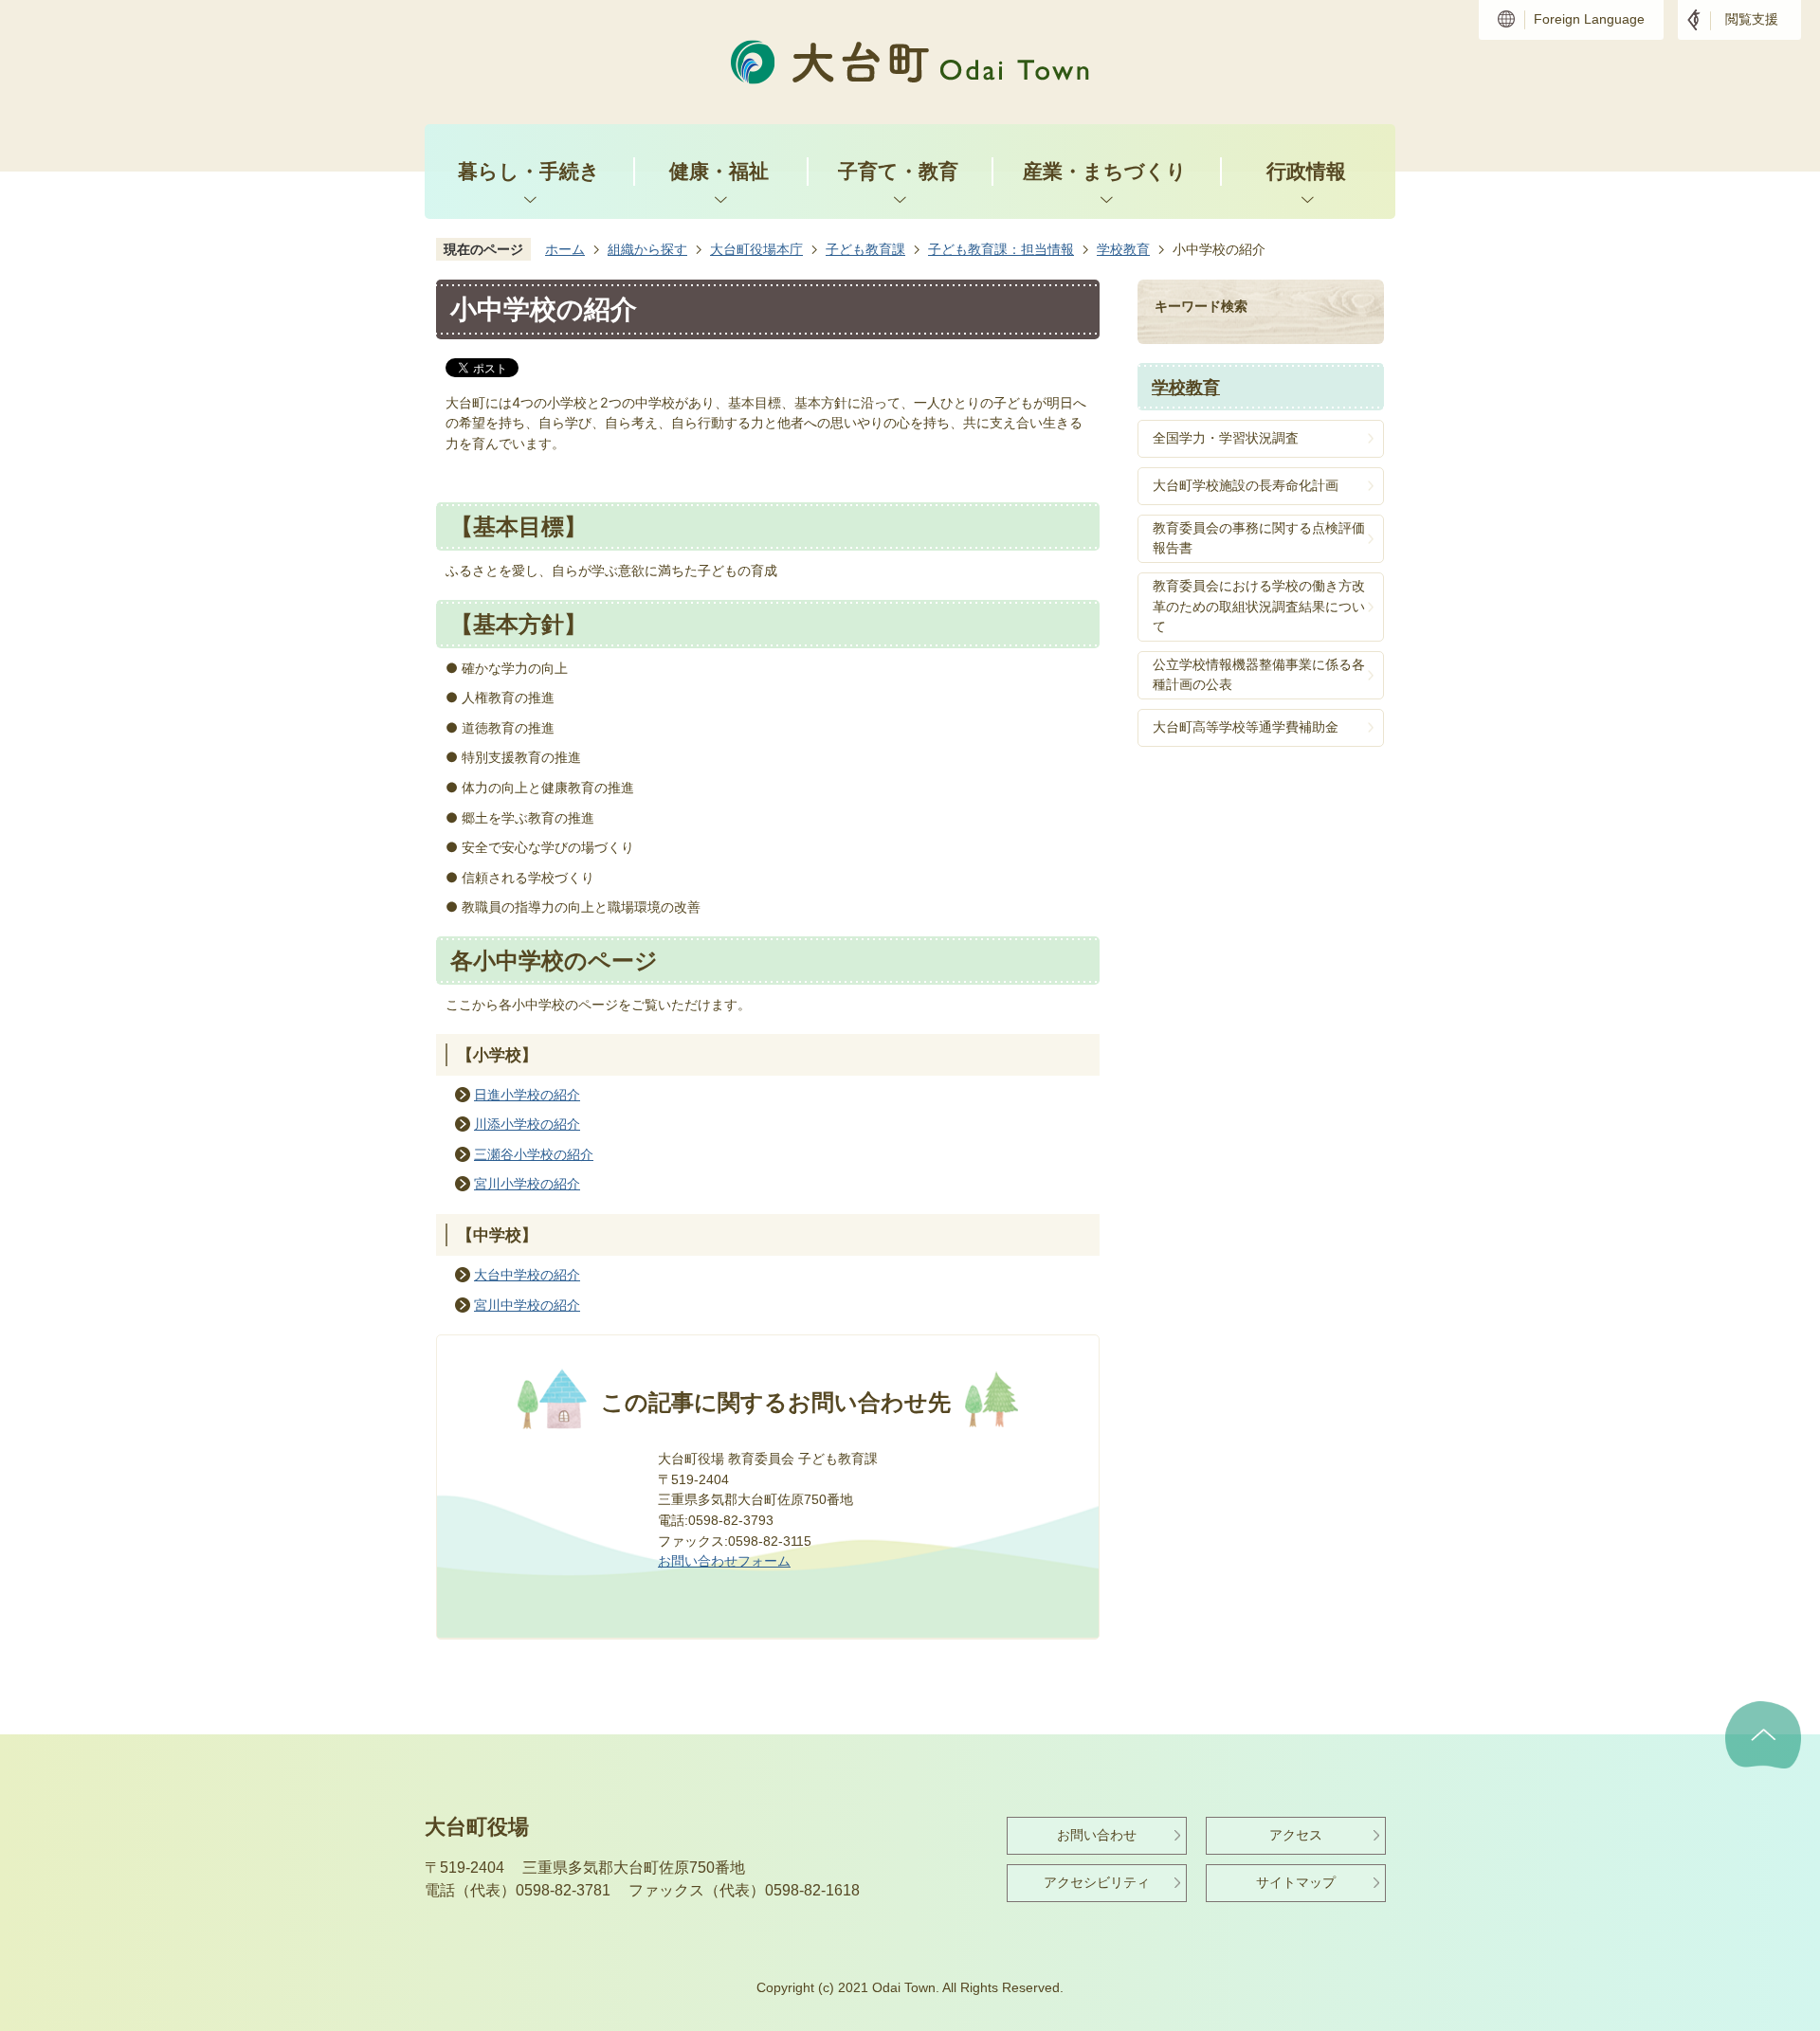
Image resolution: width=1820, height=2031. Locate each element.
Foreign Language (1589, 19)
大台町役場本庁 (756, 249)
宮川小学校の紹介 (527, 1184)
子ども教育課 (865, 249)
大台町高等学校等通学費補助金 (1246, 727)
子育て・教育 (898, 171)
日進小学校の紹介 (527, 1095)
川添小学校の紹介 (527, 1124)
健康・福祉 (719, 171)
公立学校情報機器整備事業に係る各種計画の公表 (1259, 675)
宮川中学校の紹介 (527, 1305)
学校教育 (1123, 249)
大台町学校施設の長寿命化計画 (1246, 485)
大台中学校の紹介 (527, 1275)
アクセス (1296, 1835)
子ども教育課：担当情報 (1001, 249)
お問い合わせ (1097, 1835)
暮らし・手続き (529, 171)
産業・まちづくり (1105, 171)
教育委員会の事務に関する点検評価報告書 (1259, 538)
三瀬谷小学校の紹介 (534, 1154)
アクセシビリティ (1097, 1882)
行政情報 (1306, 171)
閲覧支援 (1752, 19)
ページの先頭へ (1763, 1735)
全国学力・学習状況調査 (1226, 438)
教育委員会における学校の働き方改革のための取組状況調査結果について (1259, 606)
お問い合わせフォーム (724, 1561)
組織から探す (647, 249)
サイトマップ (1296, 1882)
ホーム (565, 249)
